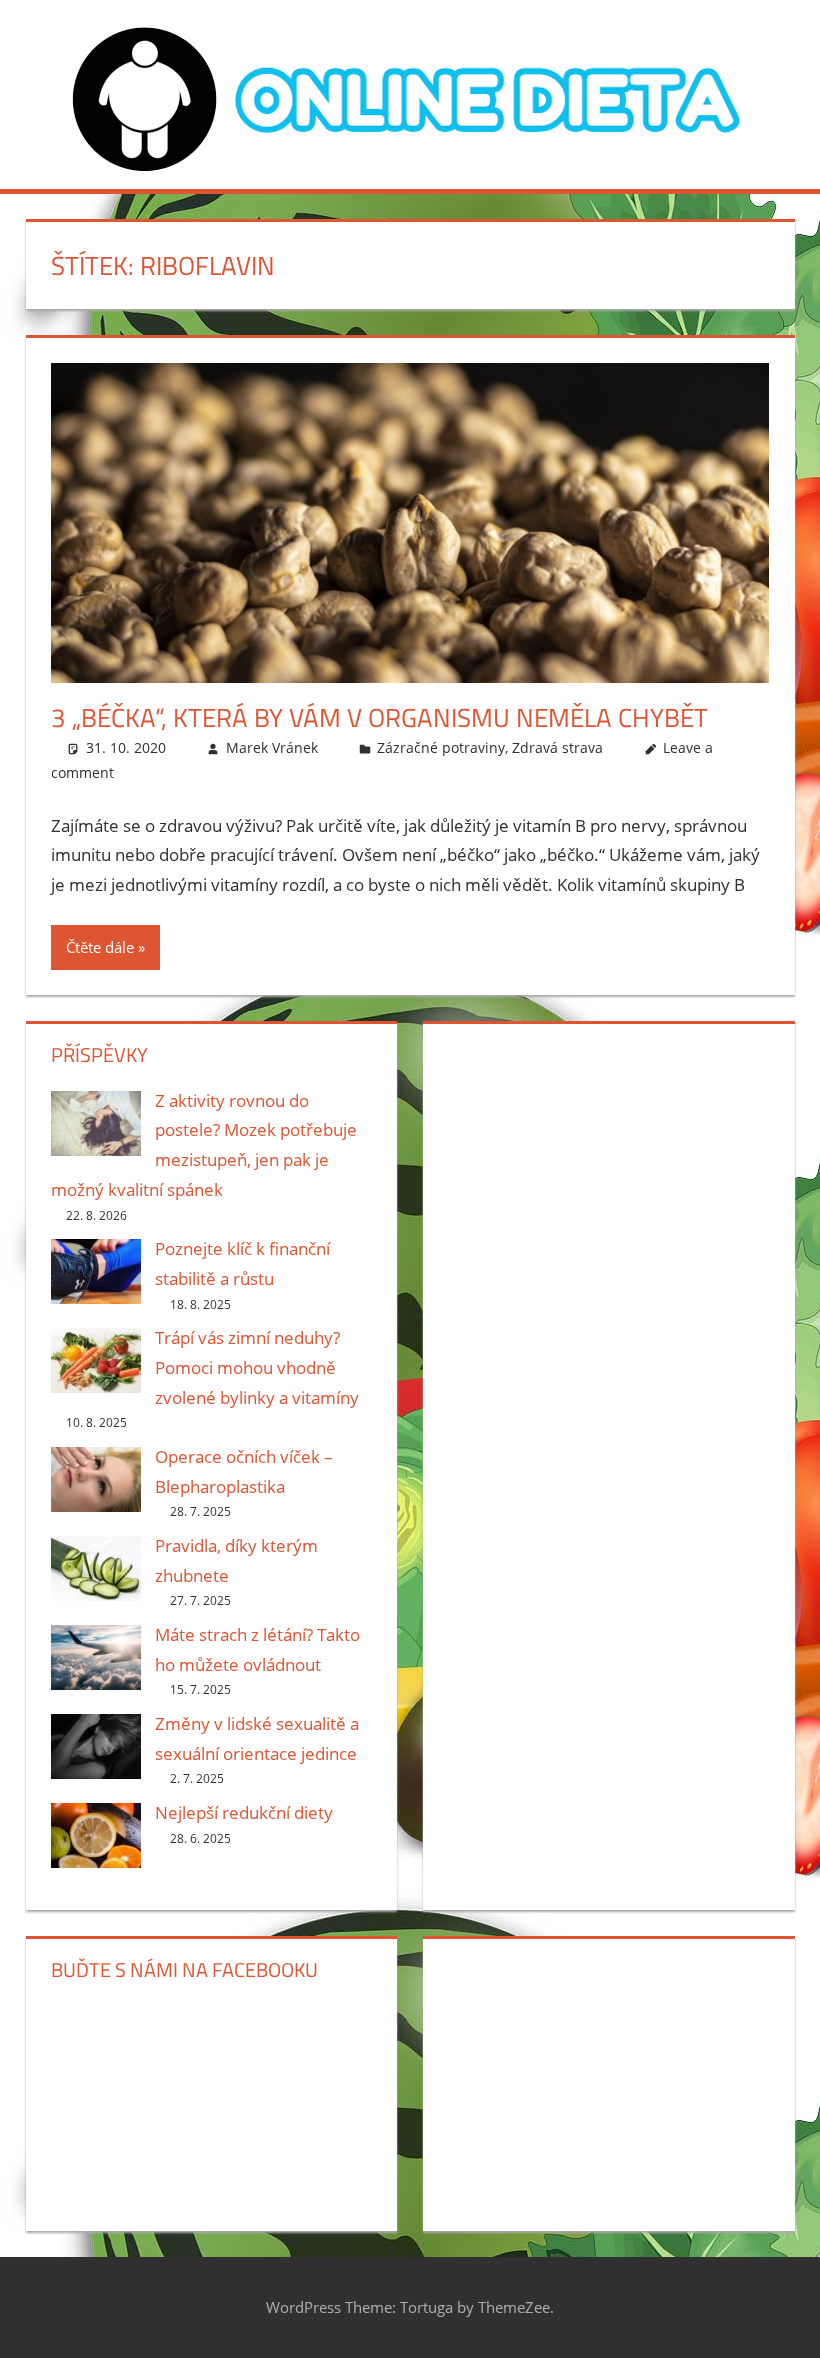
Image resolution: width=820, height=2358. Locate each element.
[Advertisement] (608, 1166)
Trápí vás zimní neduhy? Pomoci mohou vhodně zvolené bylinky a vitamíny (257, 1367)
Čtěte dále (100, 947)
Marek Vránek (272, 747)
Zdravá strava (557, 747)
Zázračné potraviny (441, 747)
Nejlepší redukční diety (244, 1812)
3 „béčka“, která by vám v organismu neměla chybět (379, 717)
